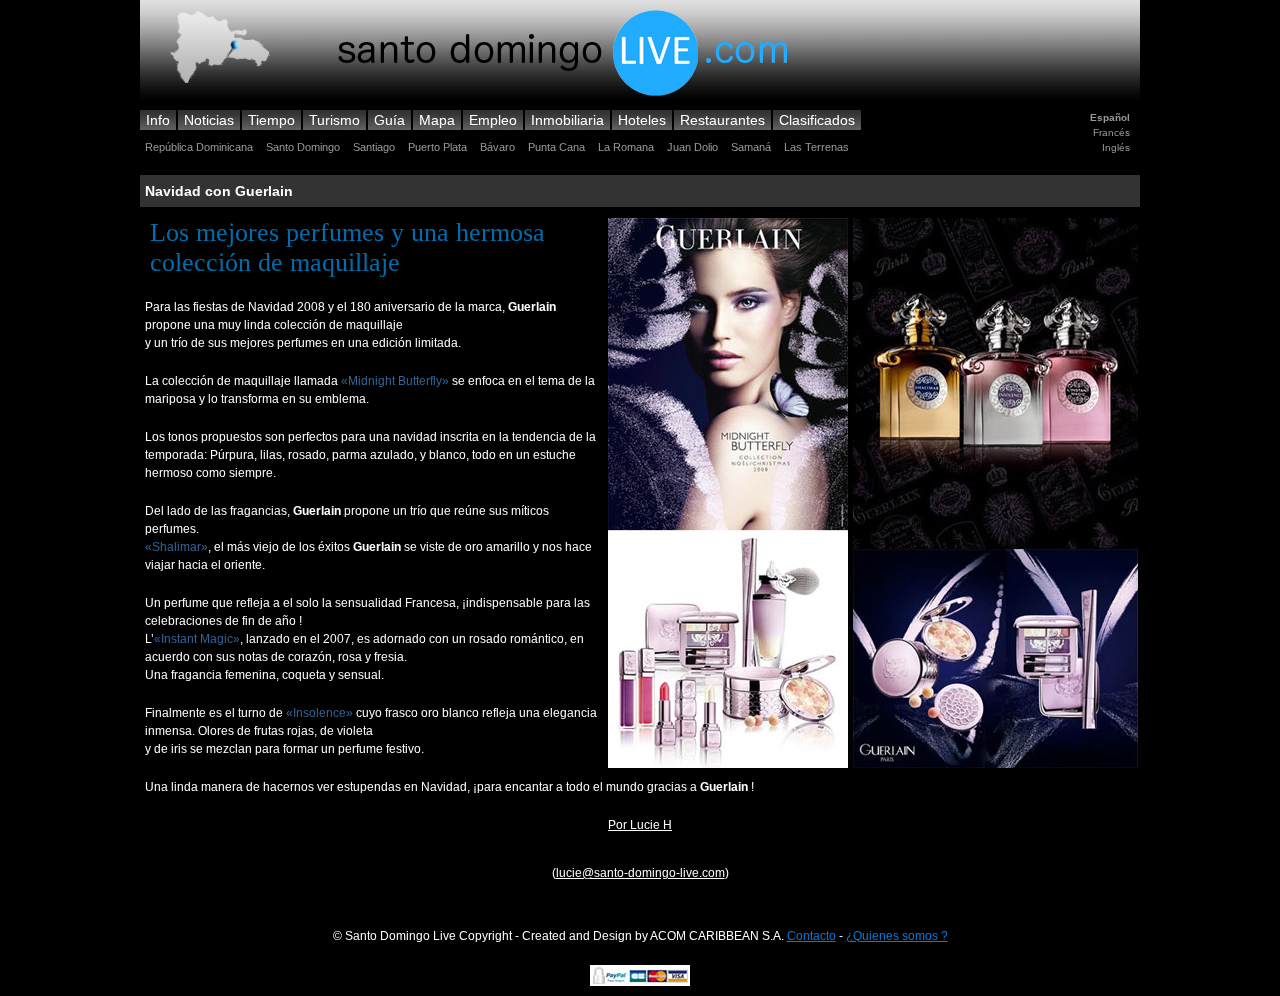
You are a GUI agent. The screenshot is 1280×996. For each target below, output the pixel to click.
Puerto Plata (437, 147)
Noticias (209, 120)
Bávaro (497, 147)
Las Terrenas (816, 147)
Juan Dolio (692, 147)
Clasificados (817, 120)
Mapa (437, 120)
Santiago (374, 147)
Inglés (1116, 147)
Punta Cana (556, 147)
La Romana (626, 147)
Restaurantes (722, 120)
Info (158, 120)
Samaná (751, 147)
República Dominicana (199, 147)
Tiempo (271, 120)
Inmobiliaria (567, 120)
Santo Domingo (303, 147)
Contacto (811, 936)
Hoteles (642, 120)
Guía (389, 120)
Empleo (493, 120)
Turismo (334, 120)
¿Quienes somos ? (897, 936)
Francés (1111, 132)
